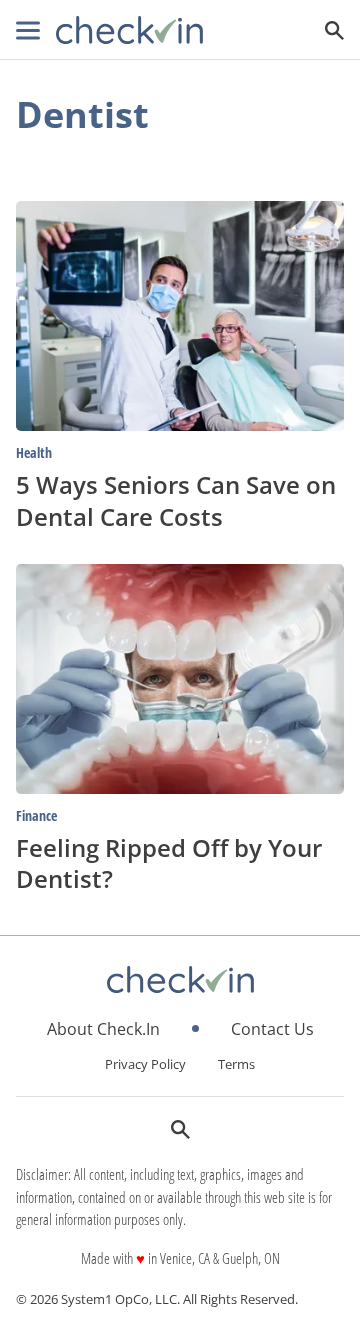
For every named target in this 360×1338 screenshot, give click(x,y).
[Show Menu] (28, 30)
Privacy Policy (145, 1064)
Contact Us (272, 1029)
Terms (236, 1064)
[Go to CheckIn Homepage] (129, 30)
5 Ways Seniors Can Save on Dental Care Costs (176, 500)
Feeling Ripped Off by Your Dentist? (169, 863)
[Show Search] (334, 30)
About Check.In (103, 1029)
